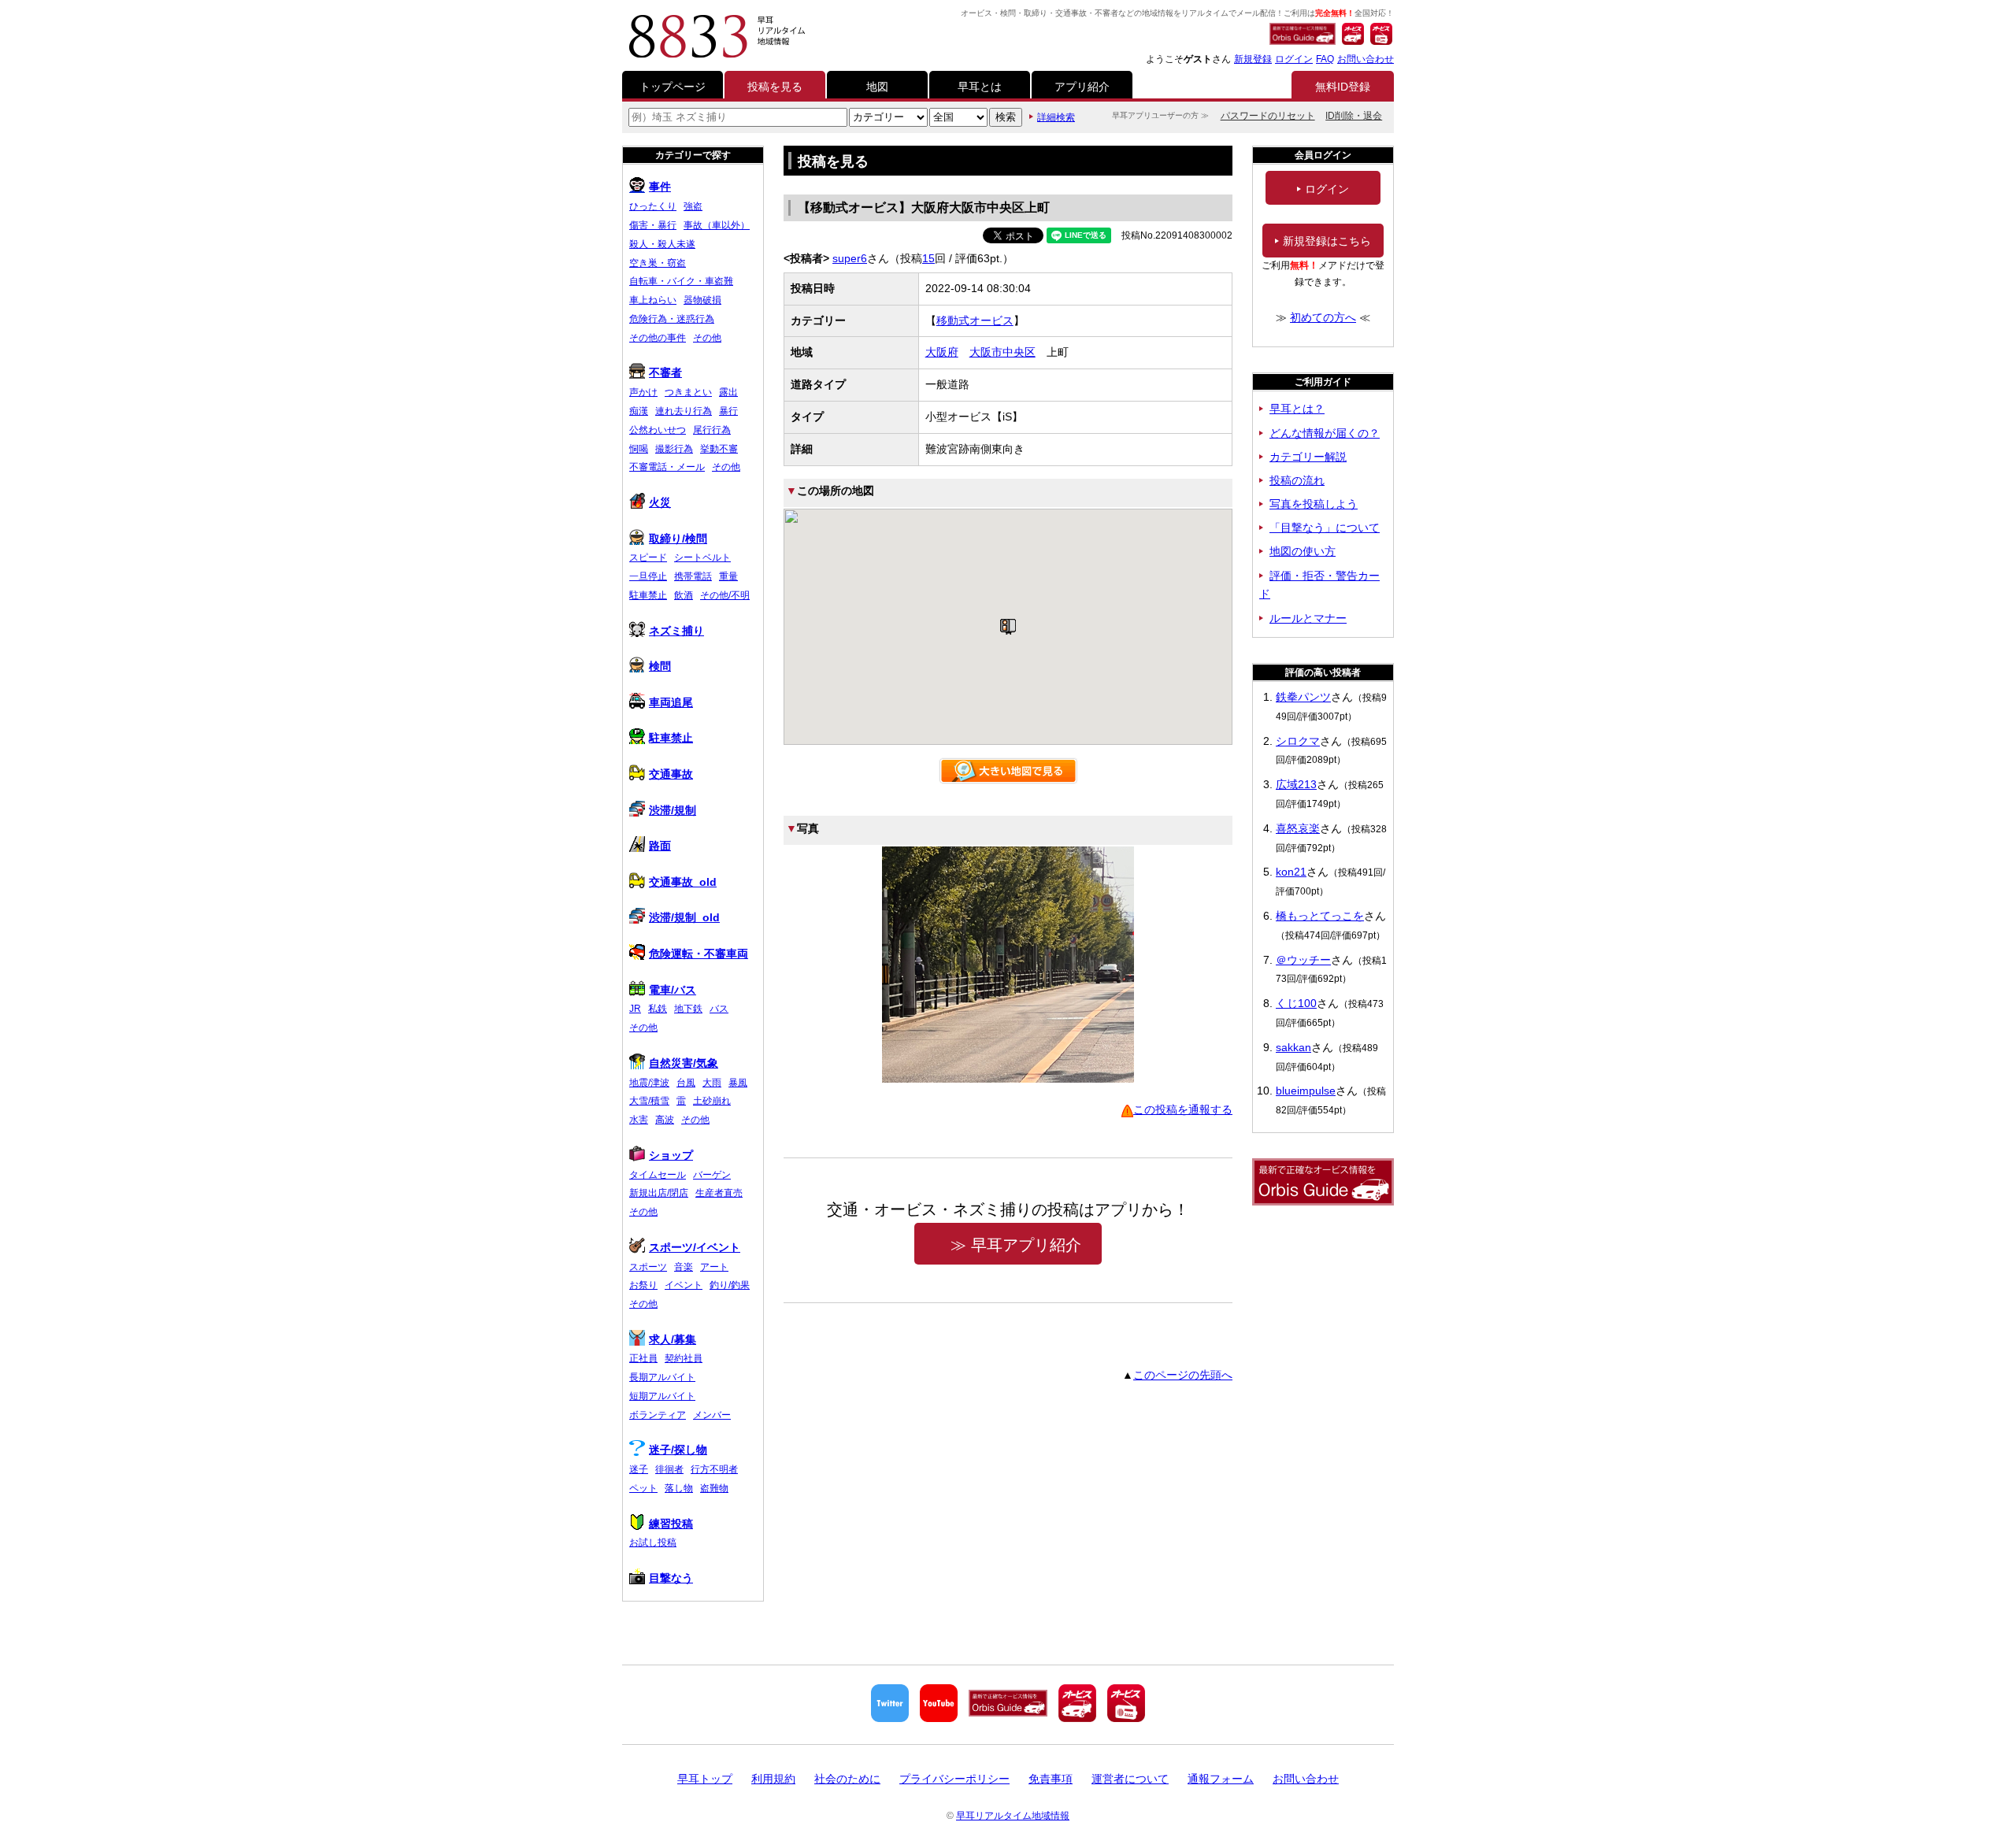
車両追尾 (671, 702)
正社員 (643, 1358)
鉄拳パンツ (1303, 697)
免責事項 (1051, 1779)
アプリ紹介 (1082, 87)
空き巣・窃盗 (658, 263)
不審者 (665, 372)
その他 (707, 338)
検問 (660, 666)
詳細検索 (1056, 117)
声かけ (643, 392)
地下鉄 (688, 1009)
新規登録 (1253, 59)
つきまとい (688, 392)
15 (928, 258)
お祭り (643, 1285)
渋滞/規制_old (684, 917)
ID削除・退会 (1354, 116)
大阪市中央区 (1002, 352)
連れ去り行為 (684, 411)
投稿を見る (775, 87)
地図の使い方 (1303, 551)
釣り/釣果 (730, 1285)
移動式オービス (975, 320)
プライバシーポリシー (954, 1779)
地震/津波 (649, 1083)
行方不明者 (714, 1469)
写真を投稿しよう (1314, 504)
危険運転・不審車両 (699, 954)
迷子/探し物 (678, 1450)
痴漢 (639, 411)
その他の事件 (658, 338)
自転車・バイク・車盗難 (681, 281)
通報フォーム (1221, 1779)
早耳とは (980, 87)
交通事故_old (683, 882)
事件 (660, 187)
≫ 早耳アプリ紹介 (1016, 1245)
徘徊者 (669, 1469)
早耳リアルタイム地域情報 (1013, 1816)
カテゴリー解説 (1308, 457)
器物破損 (702, 300)
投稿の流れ (1297, 480)
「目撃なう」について (1325, 528)
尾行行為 (712, 430)
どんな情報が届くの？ (1325, 433)
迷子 (639, 1469)
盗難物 (714, 1488)
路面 (660, 846)
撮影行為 (674, 449)
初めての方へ (1323, 317)
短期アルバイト (662, 1396)
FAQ (1325, 59)
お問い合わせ (1366, 59)
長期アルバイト (662, 1377)
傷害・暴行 (653, 225)
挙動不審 (719, 449)
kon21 (1291, 872)
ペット (643, 1488)
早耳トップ (705, 1779)
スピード (648, 557)
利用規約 (773, 1779)
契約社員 (684, 1358)
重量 (728, 576)
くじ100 (1296, 1003)
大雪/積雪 (649, 1101)
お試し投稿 (653, 1543)
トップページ (673, 87)
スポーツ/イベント (695, 1247)
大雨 (712, 1083)
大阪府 (942, 352)
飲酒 (684, 595)
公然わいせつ (658, 430)
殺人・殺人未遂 (662, 244)
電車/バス (673, 990)
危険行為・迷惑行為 (672, 319)
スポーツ (648, 1267)
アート (714, 1267)
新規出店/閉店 (659, 1193)
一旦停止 (648, 576)
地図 (877, 87)
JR (635, 1009)
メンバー (712, 1415)
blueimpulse (1306, 1091)
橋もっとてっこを (1320, 916)
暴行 (728, 411)
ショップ (671, 1155)
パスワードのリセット (1268, 116)
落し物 (679, 1488)
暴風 (738, 1083)
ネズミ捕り (676, 631)
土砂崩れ (712, 1101)
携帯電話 (693, 576)
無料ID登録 (1343, 87)
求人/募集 (673, 1339)
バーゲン (712, 1175)
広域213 (1296, 784)
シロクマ (1298, 741)
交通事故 (671, 774)
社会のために (847, 1779)
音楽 (684, 1267)
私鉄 (658, 1009)
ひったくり (653, 206)
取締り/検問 (678, 539)
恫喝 (639, 449)
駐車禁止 (648, 595)
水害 (639, 1120)
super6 (850, 258)
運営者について (1130, 1779)
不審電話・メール (667, 467)
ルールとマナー (1308, 618)
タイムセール (658, 1175)
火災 (660, 502)
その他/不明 (725, 595)
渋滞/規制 (673, 810)
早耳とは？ (1297, 409)
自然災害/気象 (684, 1063)
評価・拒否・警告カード (1319, 585)
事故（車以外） (717, 225)
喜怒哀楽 (1298, 828)
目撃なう (671, 1578)
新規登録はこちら (1327, 241)
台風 (686, 1083)
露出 (728, 392)
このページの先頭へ (1183, 1375)
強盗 (693, 206)
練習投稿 (671, 1524)
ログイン (1294, 59)
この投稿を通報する (1183, 1109)
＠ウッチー (1303, 960)
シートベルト (702, 557)
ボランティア (658, 1415)
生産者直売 (719, 1193)
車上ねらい (653, 300)
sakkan (1293, 1047)
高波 (665, 1120)
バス (719, 1009)
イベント (684, 1285)
